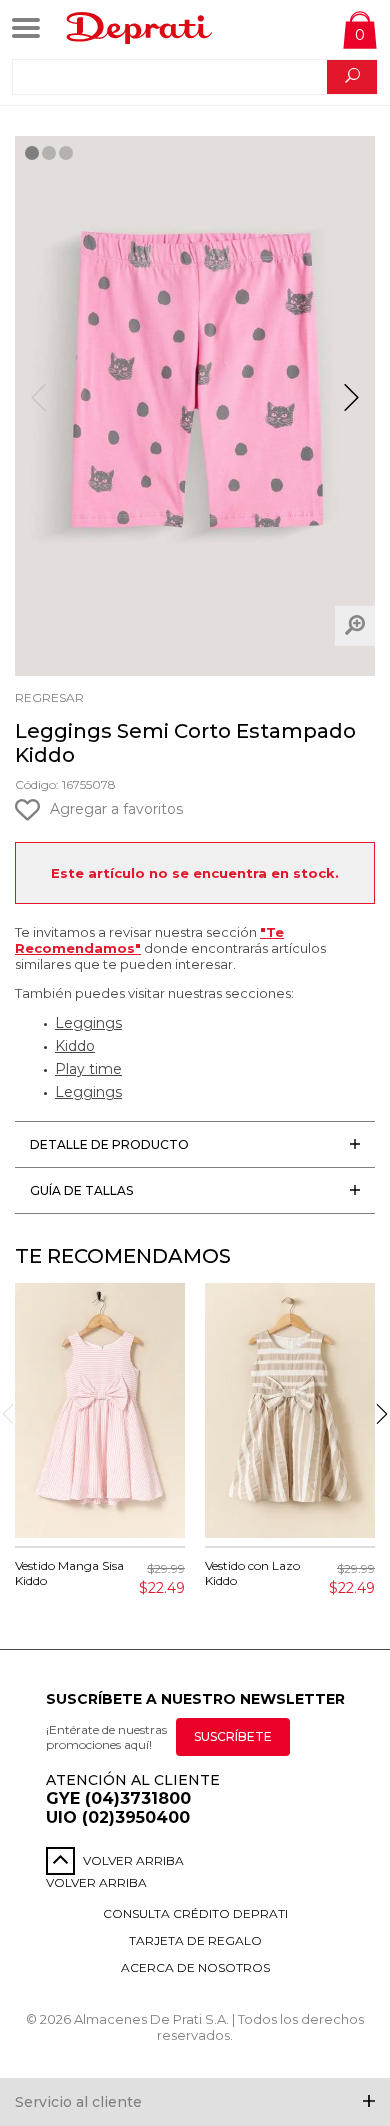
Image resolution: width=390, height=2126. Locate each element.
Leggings (88, 1023)
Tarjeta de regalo (195, 1940)
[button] (351, 406)
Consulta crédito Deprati (195, 1913)
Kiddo (75, 1046)
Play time (88, 1069)
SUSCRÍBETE (233, 1736)
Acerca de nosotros (195, 1967)
